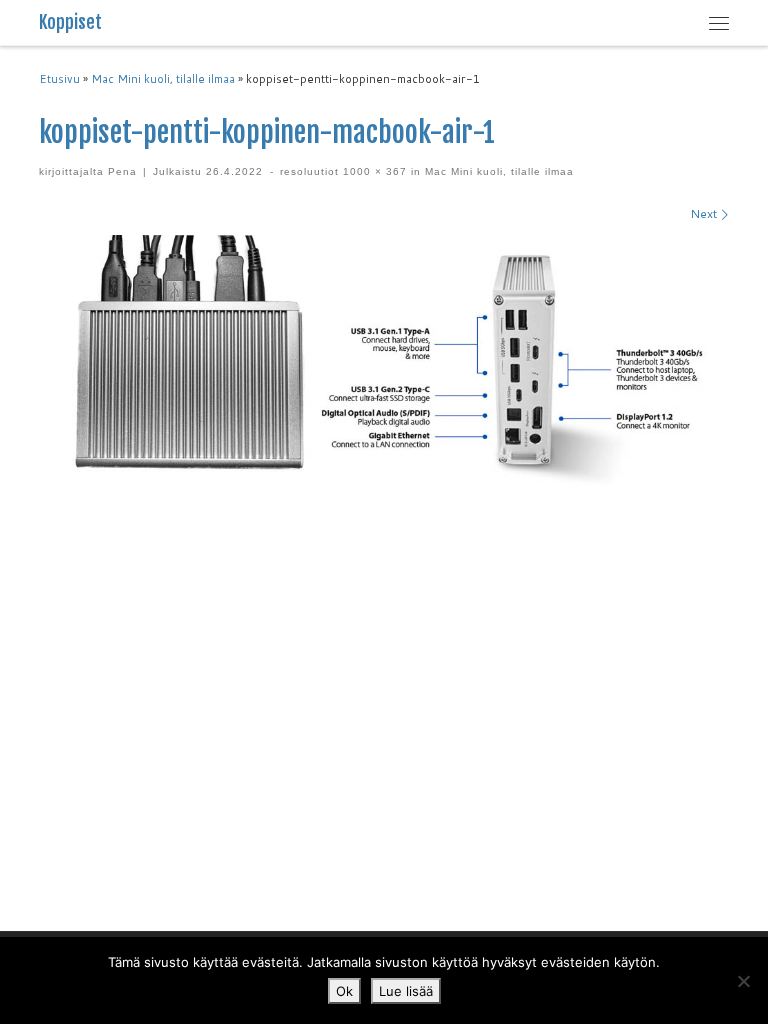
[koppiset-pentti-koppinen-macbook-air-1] (384, 361)
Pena (122, 171)
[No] (743, 981)
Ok (344, 991)
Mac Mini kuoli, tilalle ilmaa (163, 79)
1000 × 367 (373, 171)
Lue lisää (406, 991)
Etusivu (59, 79)
